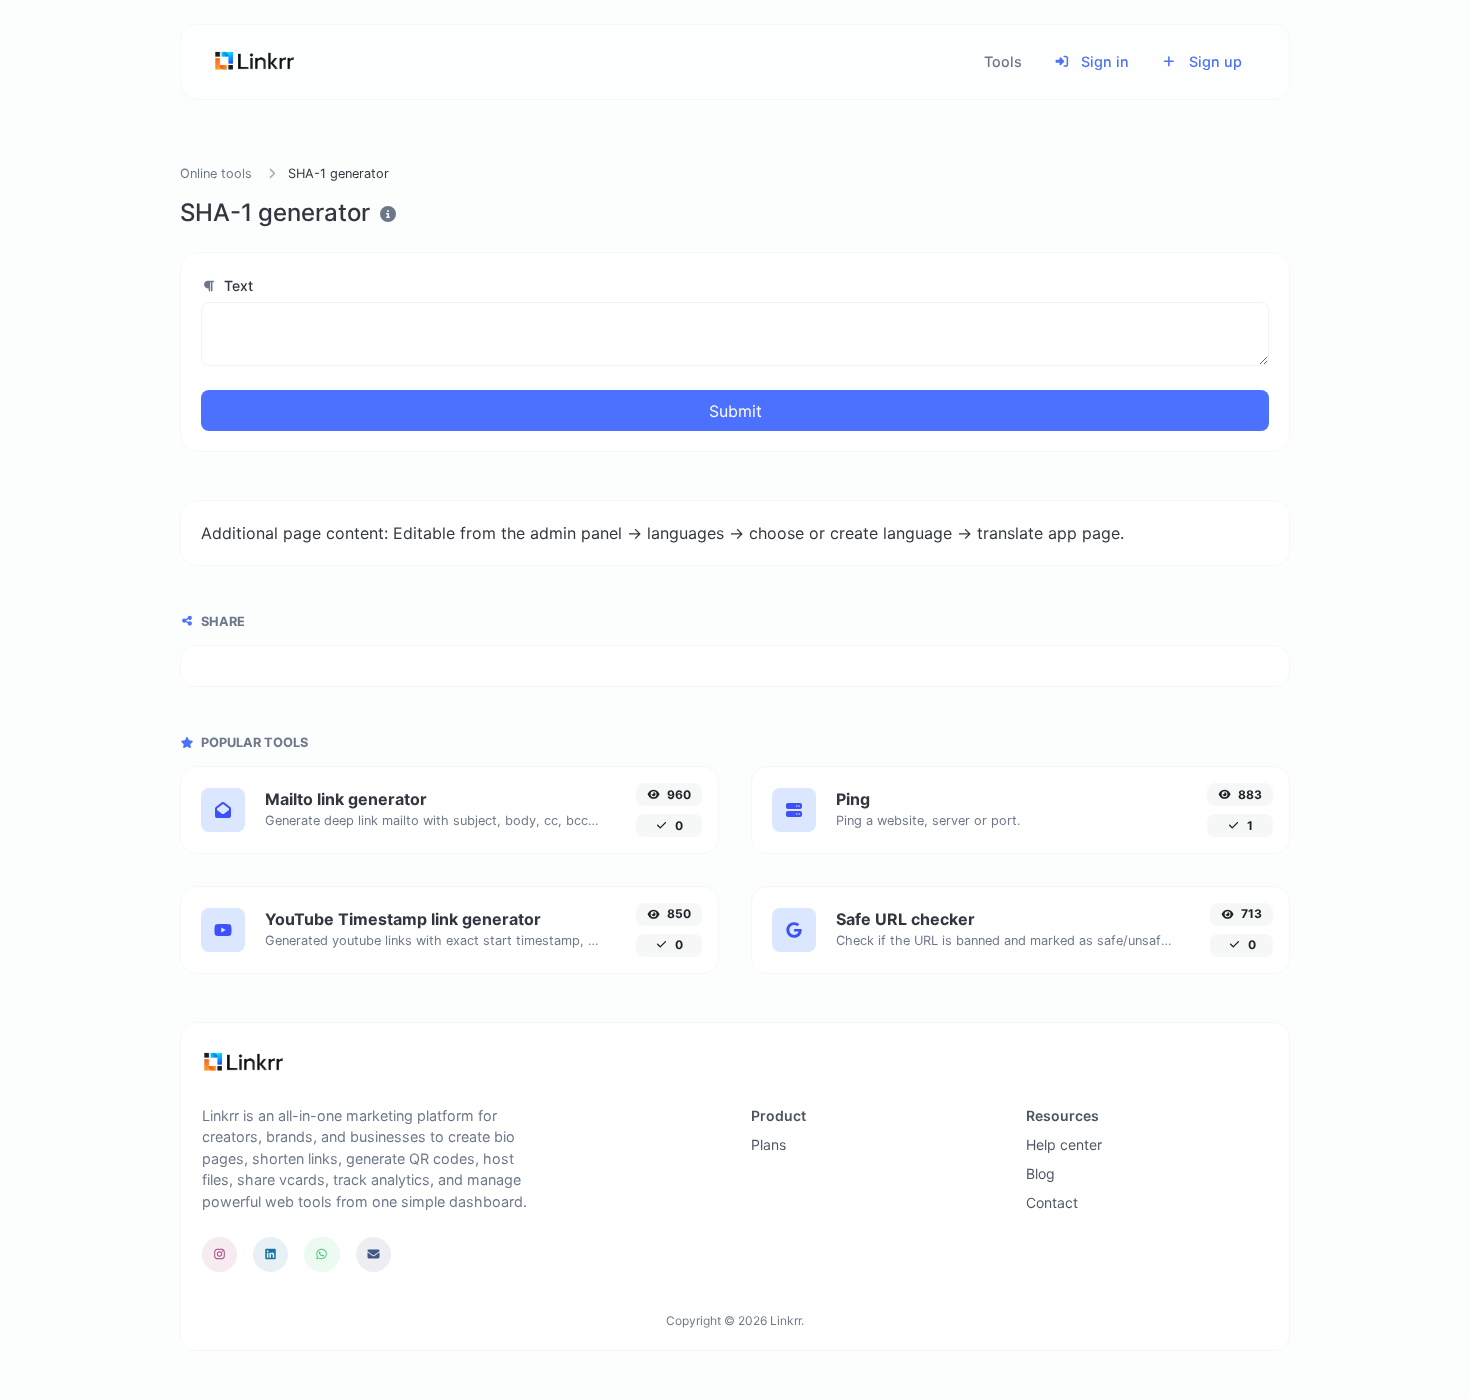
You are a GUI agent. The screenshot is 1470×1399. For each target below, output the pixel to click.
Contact (1052, 1202)
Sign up (1213, 61)
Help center (1064, 1144)
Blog (1040, 1173)
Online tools (216, 173)
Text (236, 285)
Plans (768, 1144)
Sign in (1103, 61)
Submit (735, 411)
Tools (1003, 61)
